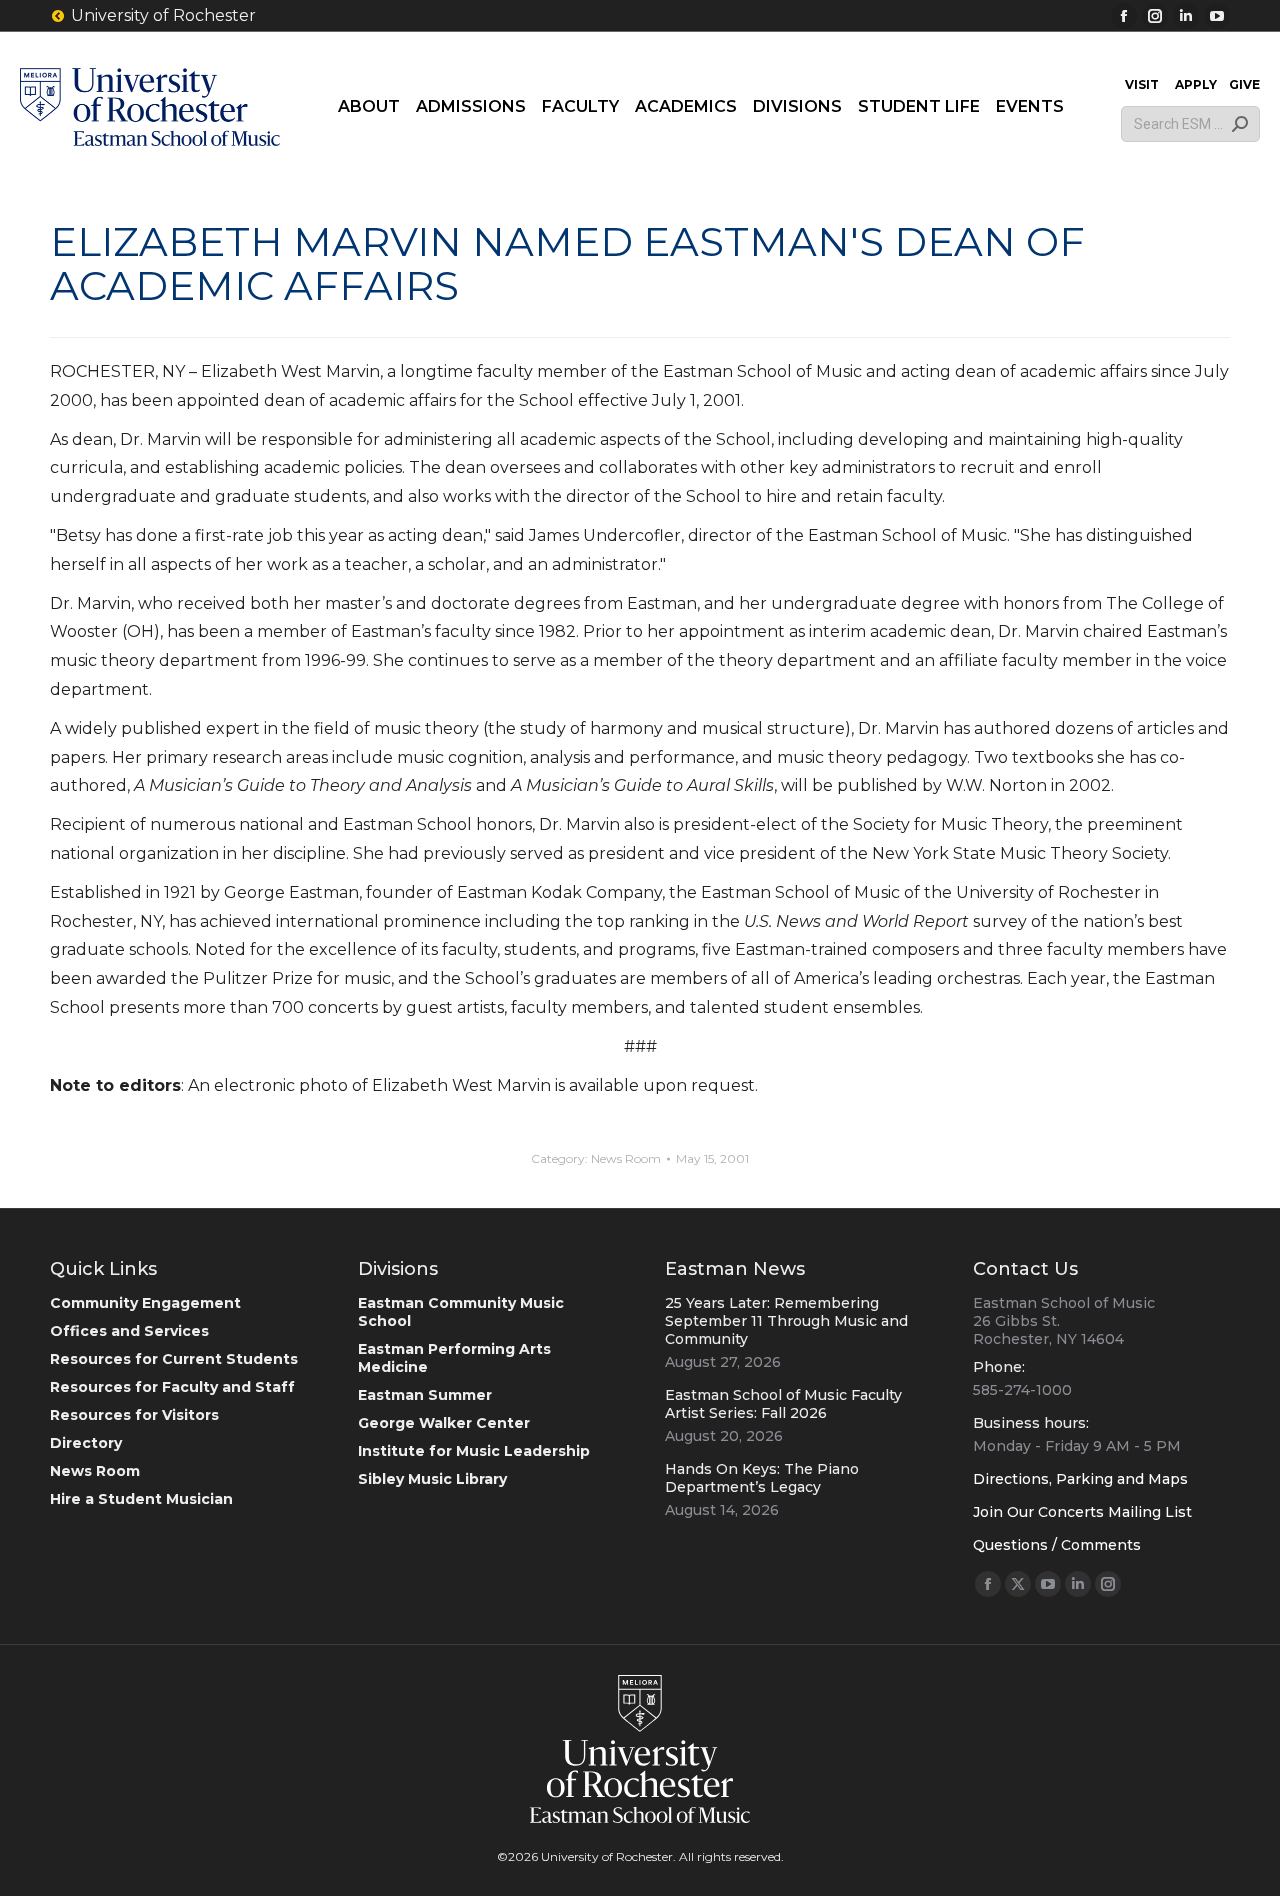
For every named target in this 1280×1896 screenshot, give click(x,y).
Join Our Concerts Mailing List (1082, 1512)
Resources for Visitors (134, 1415)
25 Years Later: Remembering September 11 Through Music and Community (786, 1321)
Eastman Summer (425, 1395)
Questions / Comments (1057, 1545)
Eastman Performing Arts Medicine (454, 1358)
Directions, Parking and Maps (1080, 1479)
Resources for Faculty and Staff (172, 1387)
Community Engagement (145, 1303)
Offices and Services (129, 1331)
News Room (626, 1158)
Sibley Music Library (432, 1479)
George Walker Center (444, 1423)
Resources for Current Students (174, 1359)
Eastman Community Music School (461, 1312)
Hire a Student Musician (141, 1499)
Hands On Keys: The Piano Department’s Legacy (762, 1478)
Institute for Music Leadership (474, 1451)
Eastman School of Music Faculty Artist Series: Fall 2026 (783, 1404)
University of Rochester (163, 15)
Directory (86, 1443)
